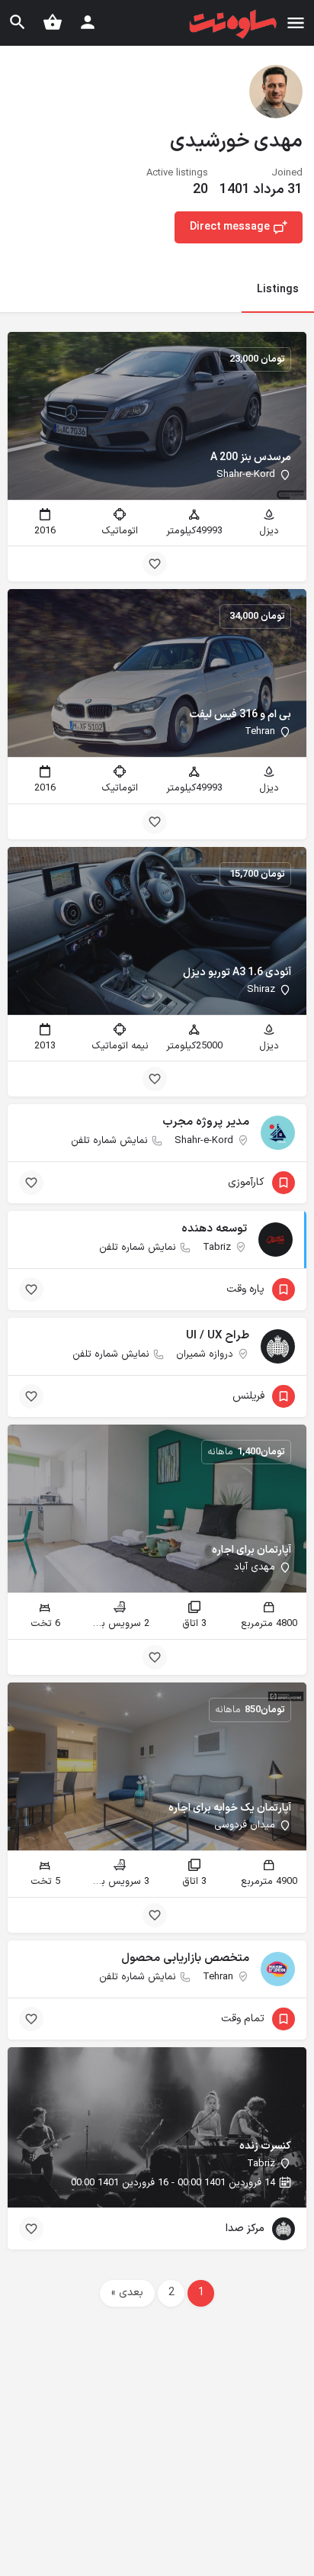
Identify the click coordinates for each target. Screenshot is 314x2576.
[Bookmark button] (155, 564)
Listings (278, 290)
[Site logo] (231, 24)
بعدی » (127, 2293)
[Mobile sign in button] (88, 22)
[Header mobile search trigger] (18, 22)
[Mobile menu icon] (296, 23)
